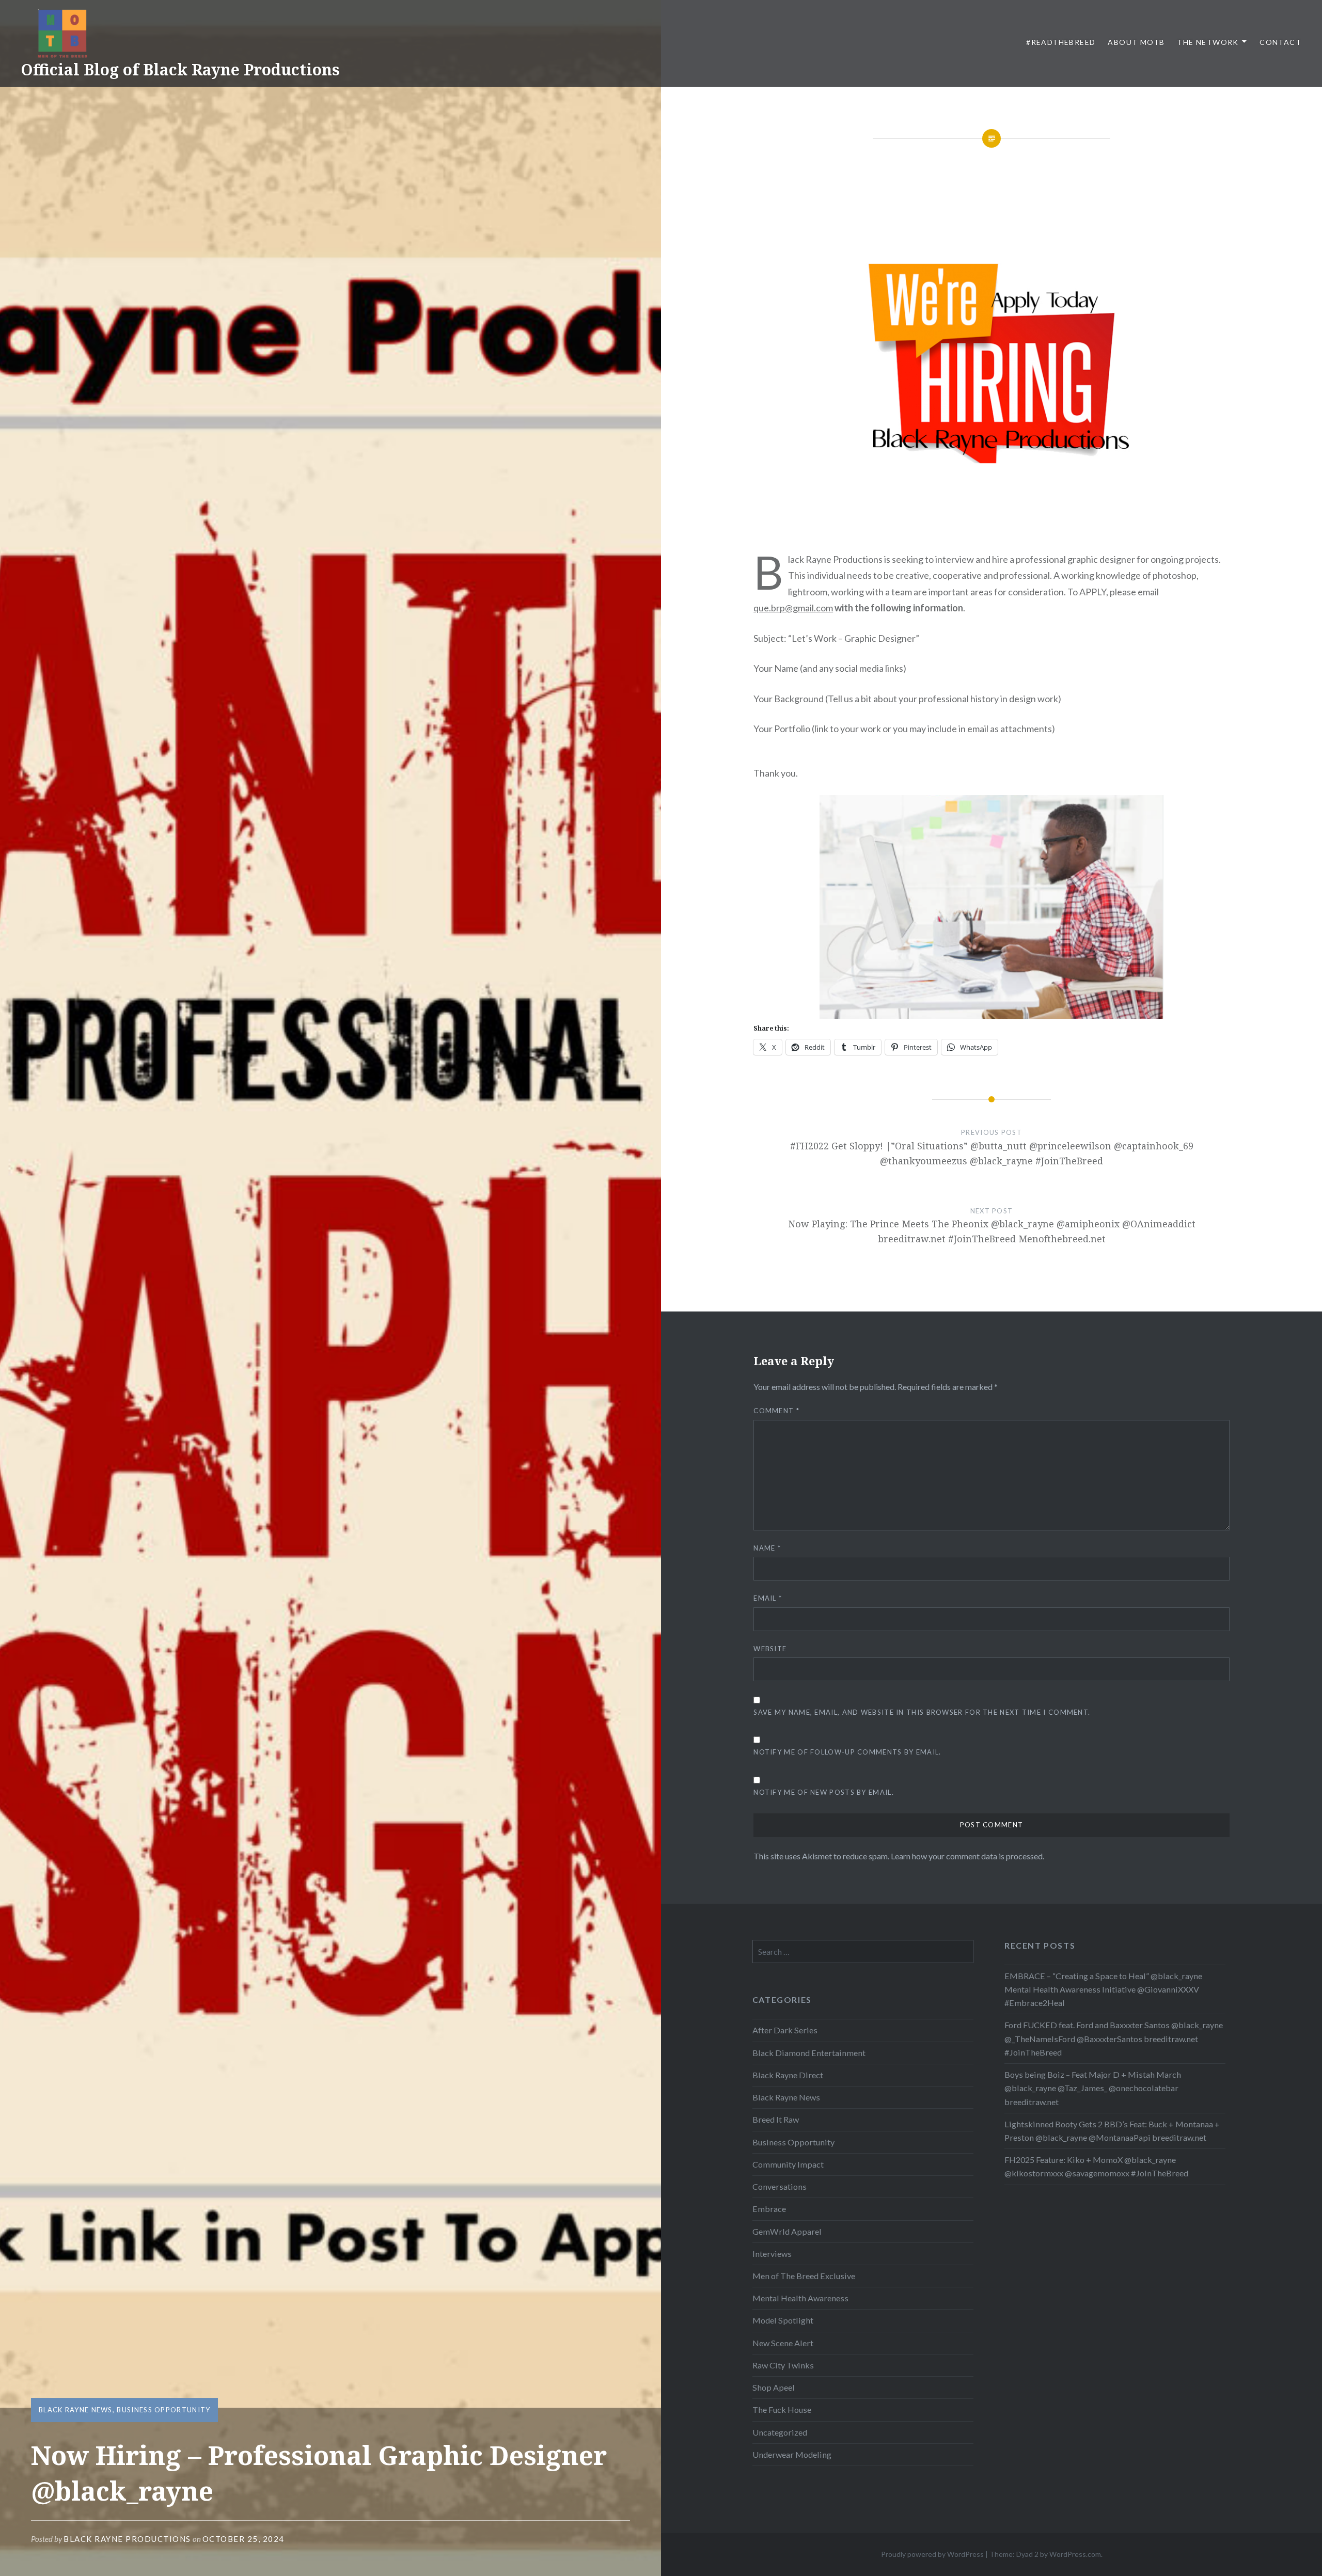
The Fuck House (782, 2409)
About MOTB (1136, 42)
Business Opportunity (163, 2410)
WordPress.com (1075, 2554)
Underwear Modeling (792, 2454)
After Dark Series (785, 2030)
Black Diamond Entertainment (809, 2053)
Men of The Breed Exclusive (804, 2276)
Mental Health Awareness (800, 2298)
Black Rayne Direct (788, 2075)
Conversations (780, 2186)
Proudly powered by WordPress (932, 2554)
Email (768, 1598)
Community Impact (788, 2164)
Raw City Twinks (783, 2365)
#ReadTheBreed (1061, 42)
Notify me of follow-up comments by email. (847, 1752)
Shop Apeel (774, 2387)
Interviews (772, 2254)
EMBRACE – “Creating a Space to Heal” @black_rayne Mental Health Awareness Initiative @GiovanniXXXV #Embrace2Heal (1103, 1989)
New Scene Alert (783, 2343)
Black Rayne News (76, 2410)
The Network (1208, 42)
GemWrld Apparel (787, 2231)
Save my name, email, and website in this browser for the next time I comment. (922, 1712)
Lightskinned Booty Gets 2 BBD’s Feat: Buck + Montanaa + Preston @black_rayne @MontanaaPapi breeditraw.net (1112, 2131)
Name (767, 1548)
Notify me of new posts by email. (824, 1792)
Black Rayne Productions (127, 2539)
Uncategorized (780, 2432)
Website (770, 1649)
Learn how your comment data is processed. (967, 1856)
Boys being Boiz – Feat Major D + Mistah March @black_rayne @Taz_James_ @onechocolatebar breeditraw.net (1093, 2088)
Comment (776, 1411)
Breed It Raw (776, 2119)
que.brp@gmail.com (793, 608)
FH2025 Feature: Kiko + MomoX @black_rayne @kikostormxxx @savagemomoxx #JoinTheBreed (1096, 2166)
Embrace (769, 2209)
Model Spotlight (783, 2320)
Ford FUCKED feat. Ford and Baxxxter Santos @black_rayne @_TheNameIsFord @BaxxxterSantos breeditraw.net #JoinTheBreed (1114, 2038)
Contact (1280, 42)
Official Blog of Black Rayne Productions (180, 69)
